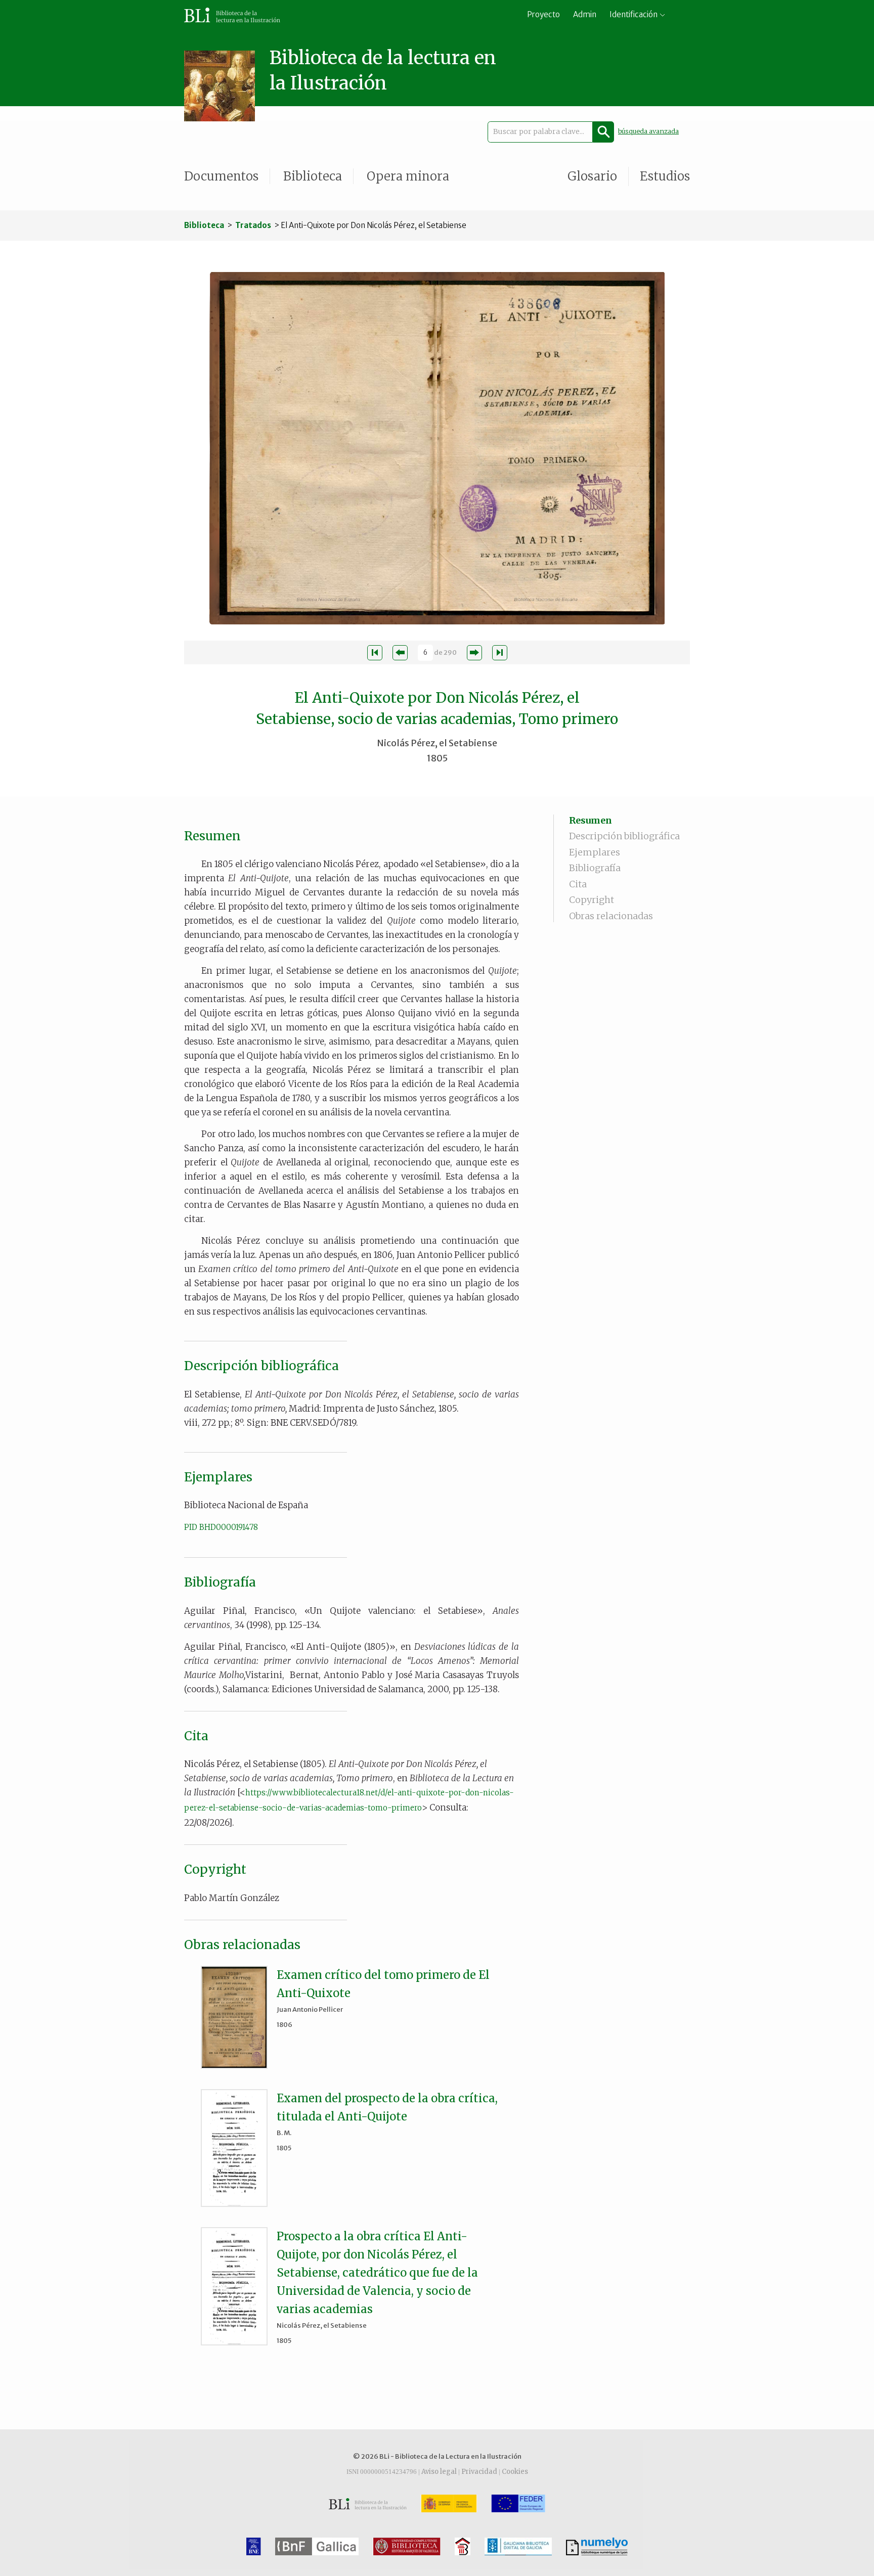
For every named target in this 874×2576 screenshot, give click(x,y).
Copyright (592, 900)
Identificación (633, 14)
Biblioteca (313, 176)
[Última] (500, 653)
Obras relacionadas (611, 916)
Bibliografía (595, 868)
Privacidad (479, 2472)
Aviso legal (439, 2472)
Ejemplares (595, 852)
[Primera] (375, 653)
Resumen (591, 820)
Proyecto (543, 14)
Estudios (665, 176)
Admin (585, 14)
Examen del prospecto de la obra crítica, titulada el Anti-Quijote (387, 2107)
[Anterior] (400, 653)
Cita (578, 884)
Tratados (253, 225)
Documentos (221, 176)
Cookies (515, 2472)
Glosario (592, 176)
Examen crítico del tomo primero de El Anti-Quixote (383, 1984)
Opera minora (408, 176)
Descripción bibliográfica (624, 836)
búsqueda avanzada (648, 131)
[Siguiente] (474, 653)
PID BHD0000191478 (221, 1527)
